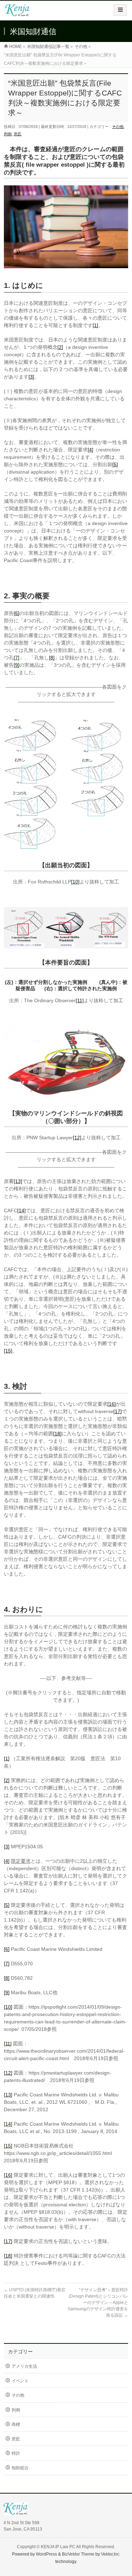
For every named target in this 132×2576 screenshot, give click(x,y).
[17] (118, 1411)
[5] (115, 464)
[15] (8, 1351)
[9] (17, 665)
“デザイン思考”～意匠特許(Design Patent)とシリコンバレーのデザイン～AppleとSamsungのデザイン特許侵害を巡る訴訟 (98, 2303)
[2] (60, 347)
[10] (75, 882)
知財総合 (20, 2468)
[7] (17, 658)
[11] (80, 1000)
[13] (18, 1181)
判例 (8, 134)
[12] (77, 1138)
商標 (16, 2424)
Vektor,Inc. (111, 2554)
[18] (57, 1434)
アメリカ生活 (24, 2366)
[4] (90, 450)
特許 (16, 2453)
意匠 (18, 134)
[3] (31, 377)
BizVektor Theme (78, 2554)
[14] (21, 1210)
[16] (112, 1404)
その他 (118, 127)
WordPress (46, 2554)
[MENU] (120, 10)
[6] (17, 613)
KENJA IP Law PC (58, 2547)
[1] (95, 325)
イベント (20, 2381)
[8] (52, 658)
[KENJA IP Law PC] (17, 13)
